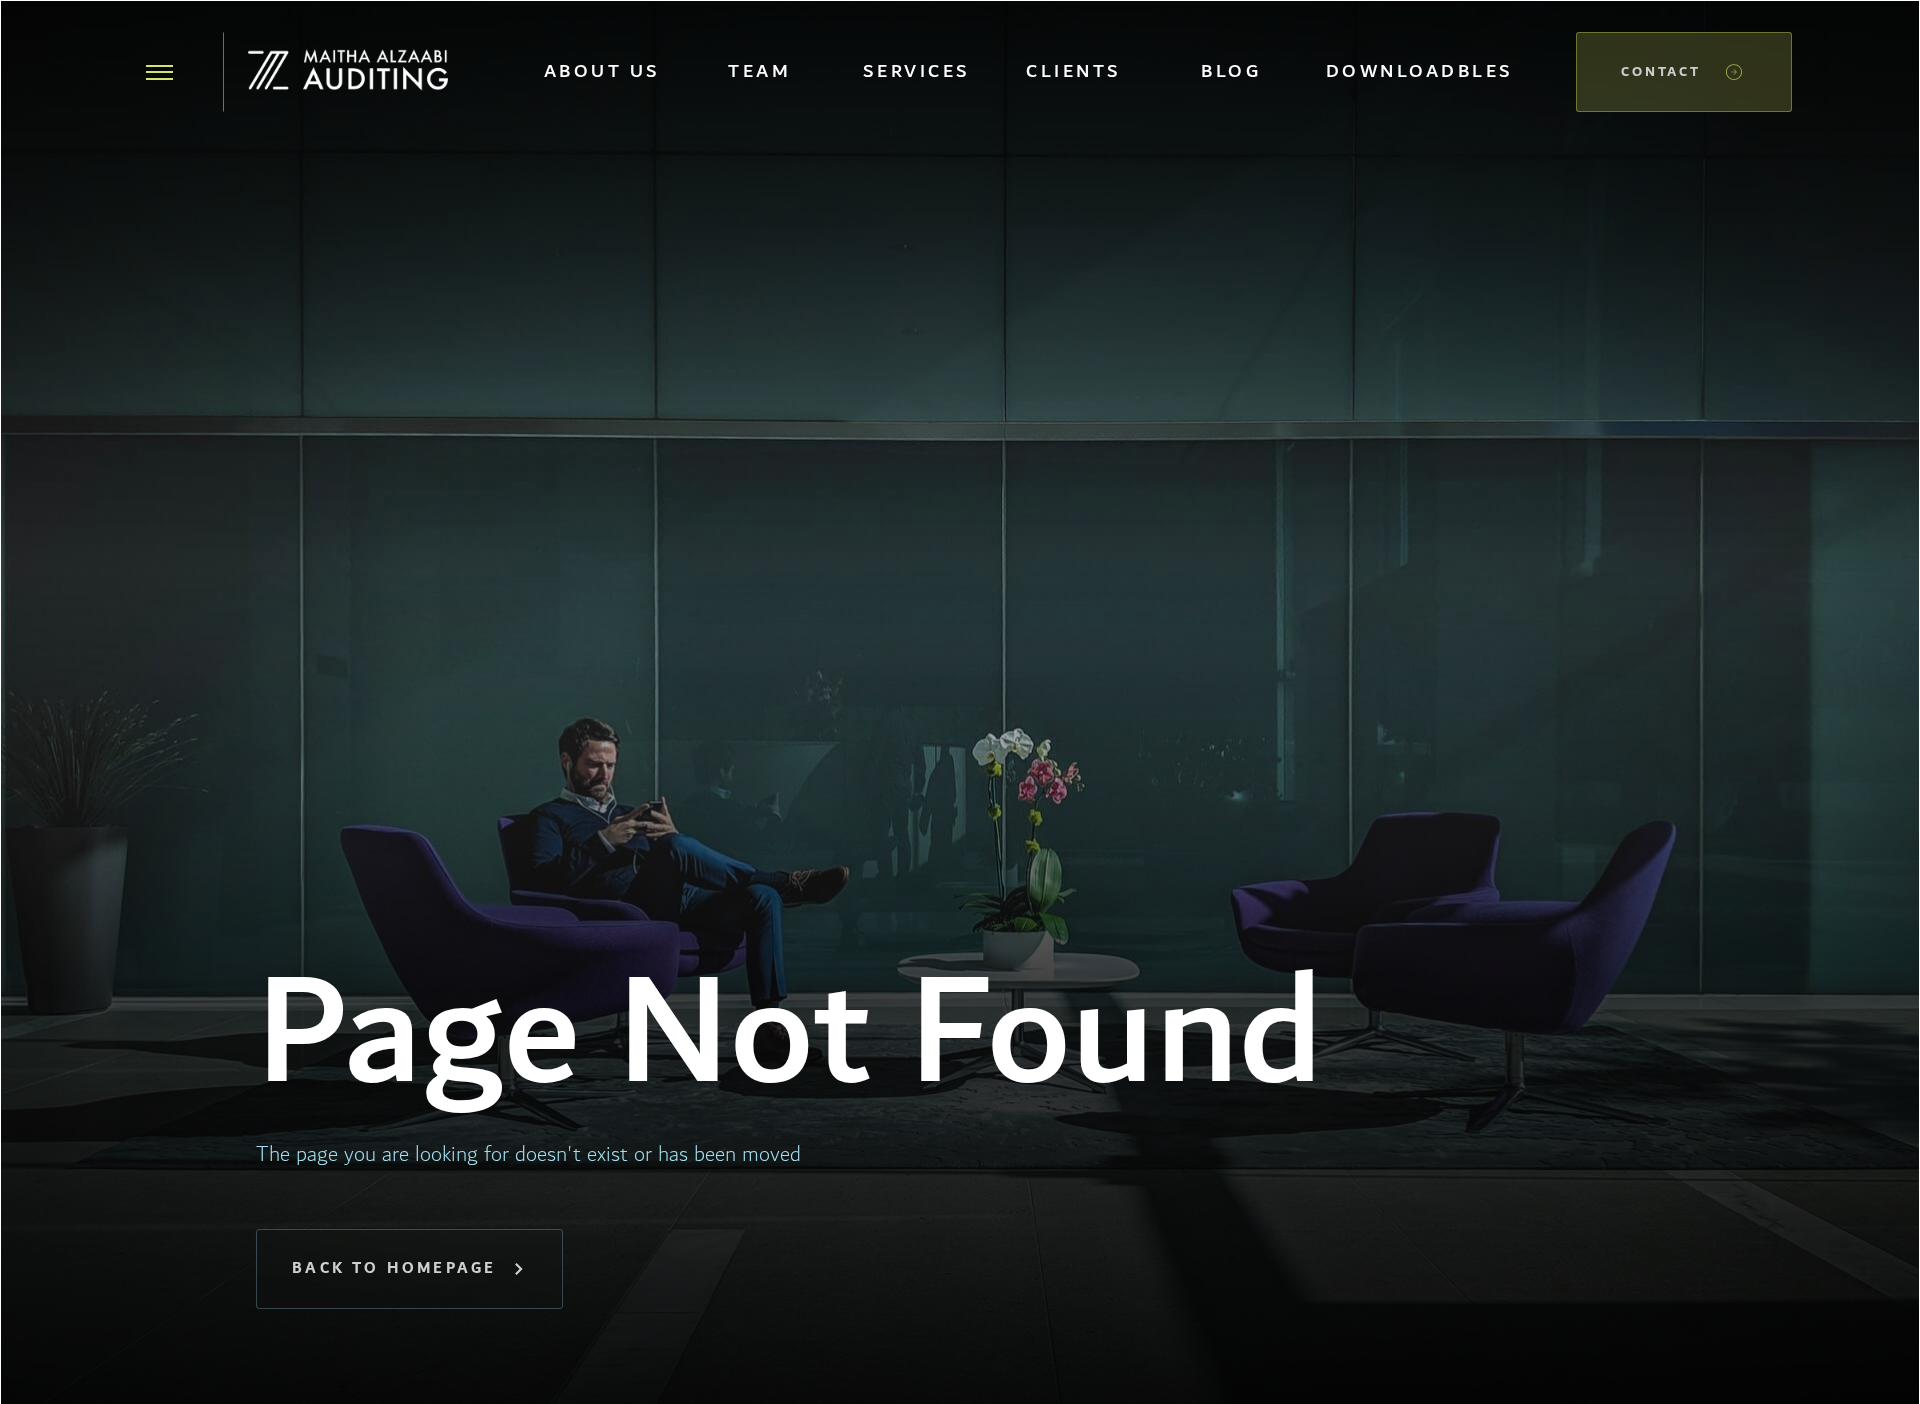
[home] (348, 72)
